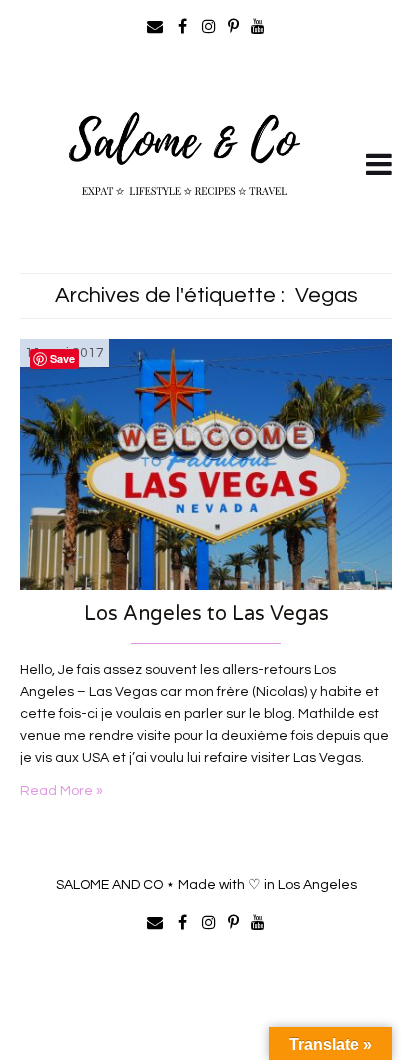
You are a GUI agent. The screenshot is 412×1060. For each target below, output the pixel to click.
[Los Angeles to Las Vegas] (206, 464)
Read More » (61, 791)
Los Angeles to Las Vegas (206, 614)
